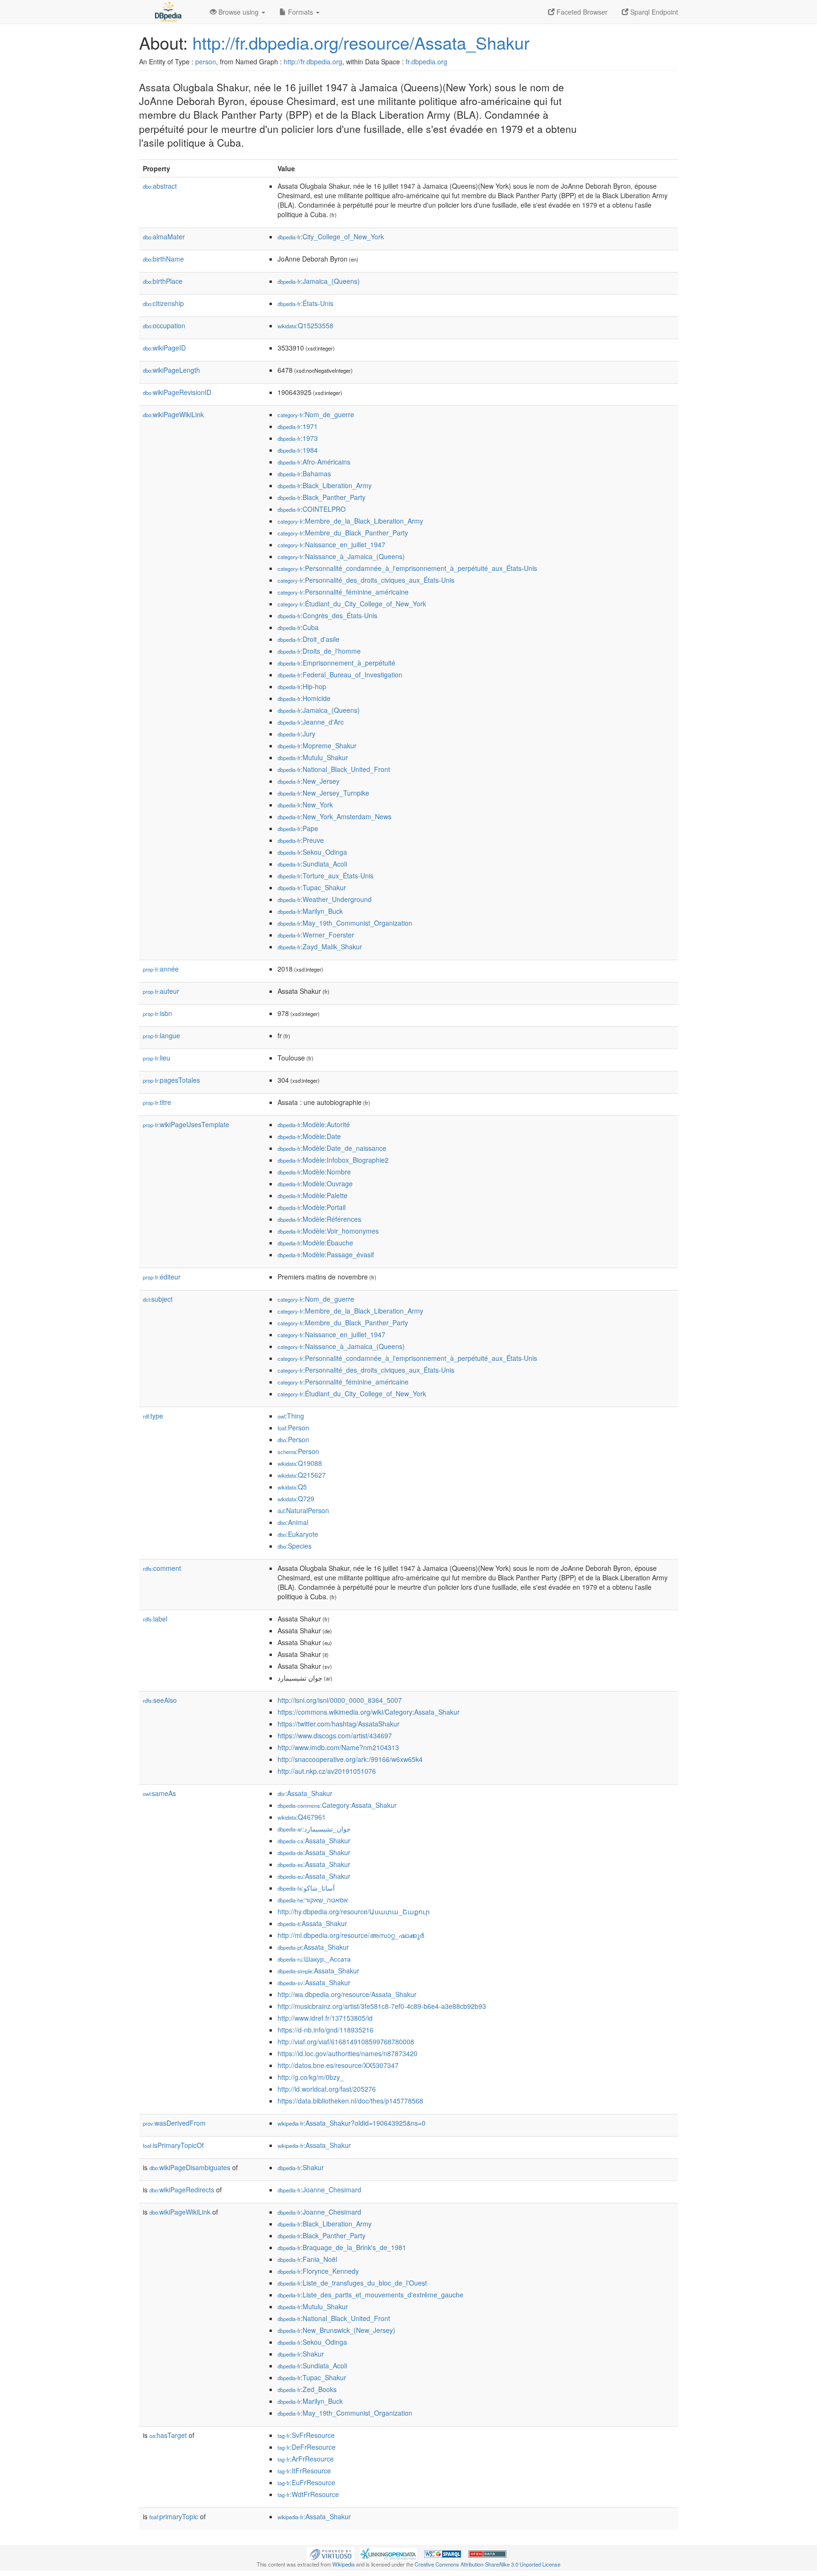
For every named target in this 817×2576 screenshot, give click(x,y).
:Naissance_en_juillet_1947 (331, 544)
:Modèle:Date (309, 1136)
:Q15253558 (305, 325)
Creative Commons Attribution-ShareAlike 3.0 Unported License (487, 2564)
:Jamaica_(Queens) (319, 281)
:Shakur (301, 2167)
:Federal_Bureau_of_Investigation (340, 675)
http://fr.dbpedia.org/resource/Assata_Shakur (361, 42)
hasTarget (168, 2435)
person (206, 61)
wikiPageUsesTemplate (186, 1124)
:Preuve (301, 840)
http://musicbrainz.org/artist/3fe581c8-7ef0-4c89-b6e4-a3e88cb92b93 (382, 2006)
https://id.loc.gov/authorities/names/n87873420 (348, 2053)
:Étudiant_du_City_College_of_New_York (352, 604)
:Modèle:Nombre (314, 1172)
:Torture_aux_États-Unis (326, 876)
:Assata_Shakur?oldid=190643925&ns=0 (352, 2123)
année (161, 969)
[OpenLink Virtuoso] (330, 2553)
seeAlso (160, 1700)
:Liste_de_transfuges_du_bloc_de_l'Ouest (352, 2283)
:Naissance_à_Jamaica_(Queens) (341, 556)
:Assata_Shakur (305, 1793)
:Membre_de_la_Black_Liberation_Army (350, 521)
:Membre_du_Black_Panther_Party (343, 533)
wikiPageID (164, 348)
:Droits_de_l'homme (319, 651)
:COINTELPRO (312, 509)
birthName (163, 259)
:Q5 (292, 1487)
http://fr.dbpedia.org (313, 61)
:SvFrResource (306, 2435)
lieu (156, 1058)
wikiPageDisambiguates (190, 2167)
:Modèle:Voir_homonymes (328, 1231)
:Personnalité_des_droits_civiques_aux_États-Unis (366, 580)
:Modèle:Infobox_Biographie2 (333, 1160)
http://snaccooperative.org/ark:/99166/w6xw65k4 (350, 1759)
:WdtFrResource (308, 2494)
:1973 (298, 438)
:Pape (298, 828)
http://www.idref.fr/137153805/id (325, 2018)
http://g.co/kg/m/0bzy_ (311, 2077)
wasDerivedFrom (174, 2123)
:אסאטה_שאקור (313, 1900)
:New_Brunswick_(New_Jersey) (336, 2330)
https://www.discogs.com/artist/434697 (335, 1735)
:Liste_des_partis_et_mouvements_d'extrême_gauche (370, 2295)
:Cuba (298, 627)
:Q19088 (300, 1463)
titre (157, 1102)
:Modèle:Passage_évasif (326, 1254)
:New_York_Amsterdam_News (335, 816)
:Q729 (296, 1498)
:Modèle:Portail (312, 1207)
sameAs (159, 1793)
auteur (161, 991)
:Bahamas (304, 473)
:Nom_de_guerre (316, 414)
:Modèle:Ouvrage (315, 1183)
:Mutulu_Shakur (313, 757)
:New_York (305, 805)
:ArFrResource (306, 2459)
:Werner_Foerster (316, 935)
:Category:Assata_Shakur (337, 1805)
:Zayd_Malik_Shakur (320, 946)
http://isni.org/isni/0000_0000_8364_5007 (340, 1700)
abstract (160, 186)
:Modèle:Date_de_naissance (332, 1148)
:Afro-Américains (314, 462)
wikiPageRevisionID (177, 392)
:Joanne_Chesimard (319, 2190)
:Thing (291, 1416)
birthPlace (163, 281)
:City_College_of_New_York (331, 237)
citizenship (163, 303)
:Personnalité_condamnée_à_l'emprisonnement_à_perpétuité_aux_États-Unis (407, 568)
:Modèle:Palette (313, 1195)
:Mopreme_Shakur (317, 745)
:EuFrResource (306, 2482)
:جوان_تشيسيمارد (314, 1829)
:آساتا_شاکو (306, 1888)
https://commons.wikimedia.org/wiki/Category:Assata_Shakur (369, 1712)
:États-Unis (305, 303)
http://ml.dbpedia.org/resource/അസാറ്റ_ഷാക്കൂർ (351, 1935)
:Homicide (304, 698)
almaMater (164, 237)
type (153, 1416)
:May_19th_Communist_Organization (345, 923)
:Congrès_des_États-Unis (327, 615)
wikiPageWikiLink (173, 414)
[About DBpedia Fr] (167, 12)
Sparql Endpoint (653, 12)
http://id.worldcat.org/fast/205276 (327, 2089)
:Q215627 (302, 1475)
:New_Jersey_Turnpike (323, 793)
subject (158, 1299)
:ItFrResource (304, 2471)
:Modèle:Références (319, 1219)
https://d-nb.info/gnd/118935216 (326, 2030)
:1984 (298, 450)
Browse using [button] (239, 12)
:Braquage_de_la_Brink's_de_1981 (342, 2247)
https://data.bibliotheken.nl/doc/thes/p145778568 (350, 2101)
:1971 (298, 426)
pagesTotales (171, 1080)
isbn (157, 1013)
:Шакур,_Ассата (314, 1959)
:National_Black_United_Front (334, 769)
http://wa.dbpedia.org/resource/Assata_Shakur (347, 1994)
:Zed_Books (307, 2389)
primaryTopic (174, 2516)
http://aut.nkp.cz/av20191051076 (327, 1771)
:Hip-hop (302, 686)
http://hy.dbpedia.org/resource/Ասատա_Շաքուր (354, 1911)
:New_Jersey (309, 781)
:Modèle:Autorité (314, 1124)
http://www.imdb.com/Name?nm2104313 (338, 1747)
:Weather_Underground (325, 899)
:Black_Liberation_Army (325, 485)
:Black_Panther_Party (322, 497)
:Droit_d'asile (309, 639)
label (155, 1619)
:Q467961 (302, 1817)
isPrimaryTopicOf (173, 2145)
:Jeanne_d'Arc (311, 722)
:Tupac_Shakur (312, 887)
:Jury (296, 734)
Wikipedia (343, 2564)
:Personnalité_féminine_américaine (343, 592)
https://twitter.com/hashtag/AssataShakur (339, 1724)
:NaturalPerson (303, 1510)
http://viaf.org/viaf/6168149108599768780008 (346, 2042)
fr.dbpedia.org (426, 61)
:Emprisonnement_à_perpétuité (336, 663)
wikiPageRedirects (182, 2190)
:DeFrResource (307, 2447)
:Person (293, 1428)
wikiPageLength (171, 370)
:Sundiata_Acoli (312, 864)
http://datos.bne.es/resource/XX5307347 (338, 2065)
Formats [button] (300, 12)
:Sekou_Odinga (312, 852)
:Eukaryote (298, 1534)
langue (161, 1035)
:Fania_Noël (307, 2259)
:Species (295, 1546)
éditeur (162, 1277)
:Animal (293, 1522)
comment (162, 1568)
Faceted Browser (581, 12)
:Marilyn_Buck (310, 911)
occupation (164, 325)
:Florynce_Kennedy (318, 2271)
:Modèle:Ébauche (315, 1243)
